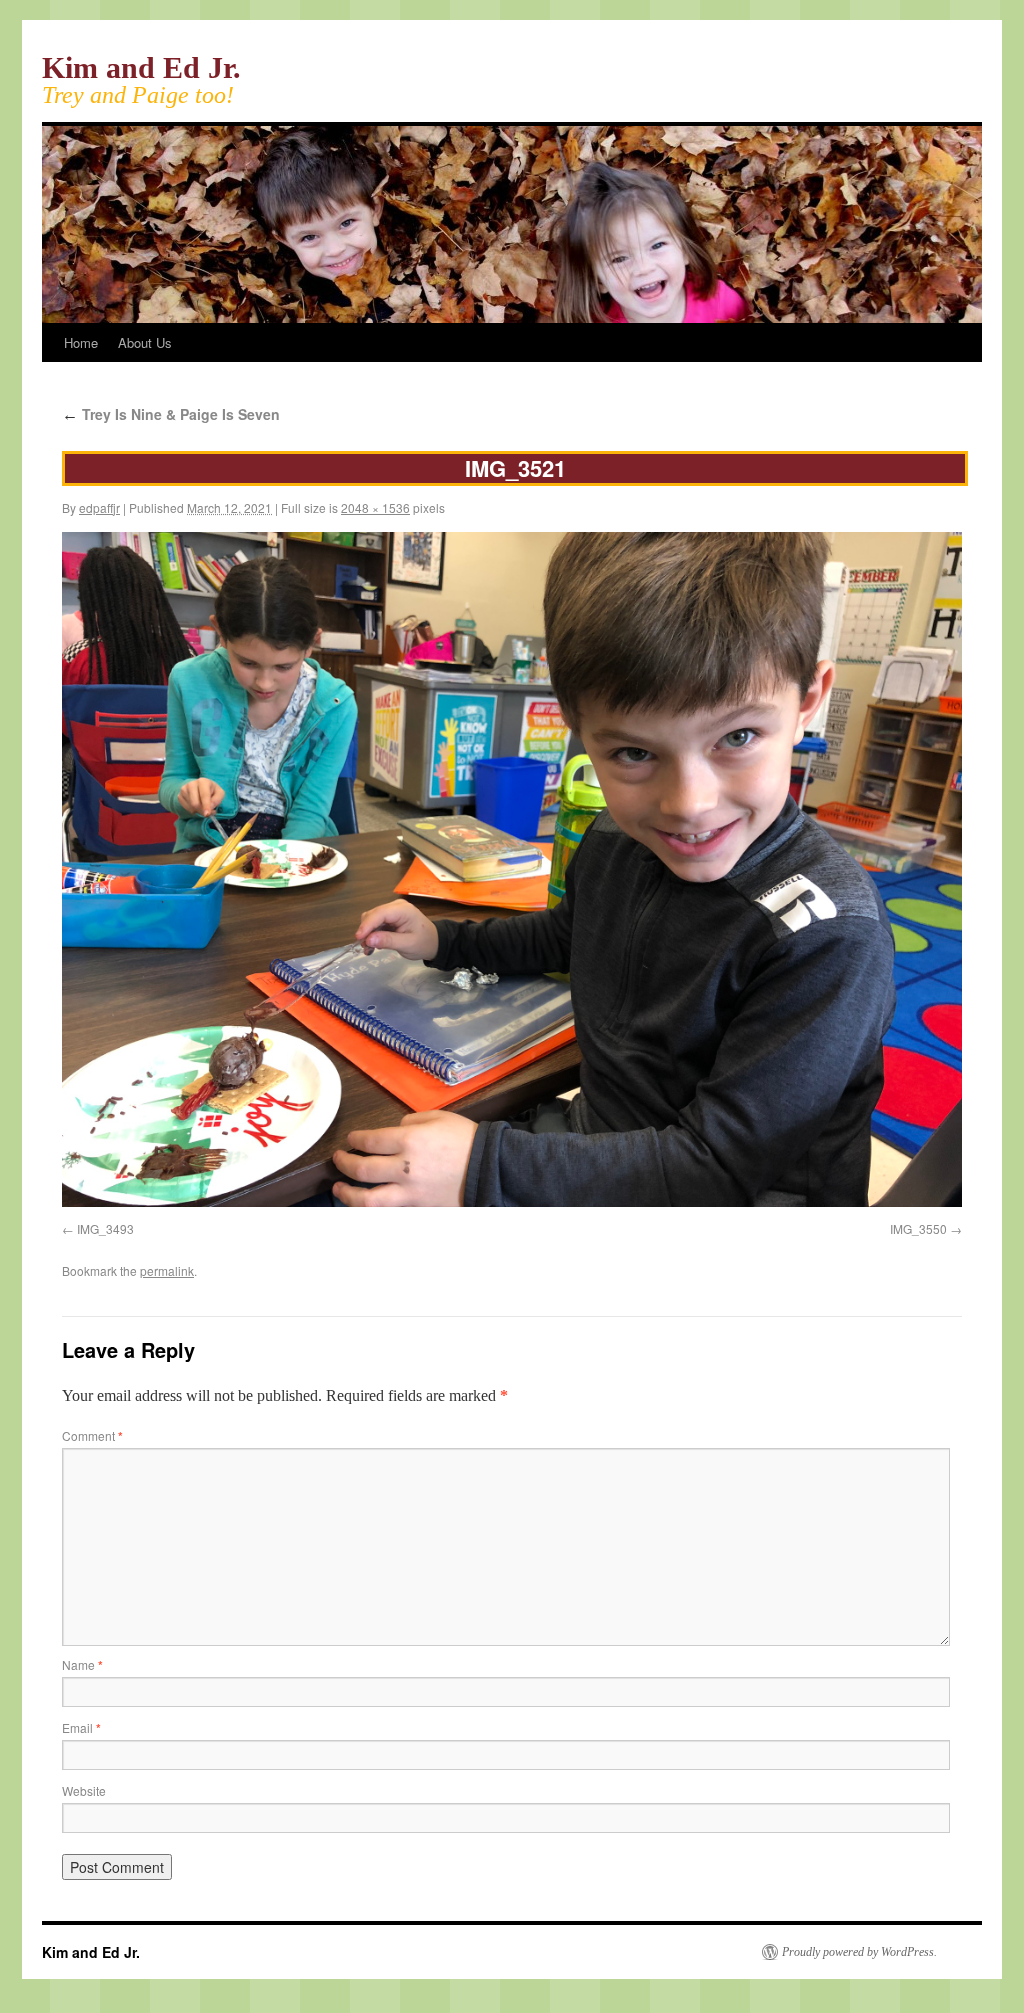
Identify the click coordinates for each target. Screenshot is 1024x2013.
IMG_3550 (918, 1228)
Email (81, 1727)
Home (81, 342)
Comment (92, 1435)
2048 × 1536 (375, 507)
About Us (145, 342)
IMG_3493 (105, 1228)
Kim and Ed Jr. (141, 67)
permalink (167, 1270)
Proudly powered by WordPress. (859, 1952)
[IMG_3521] (512, 1201)
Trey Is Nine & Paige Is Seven (171, 414)
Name (82, 1664)
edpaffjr (99, 507)
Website (84, 1790)
